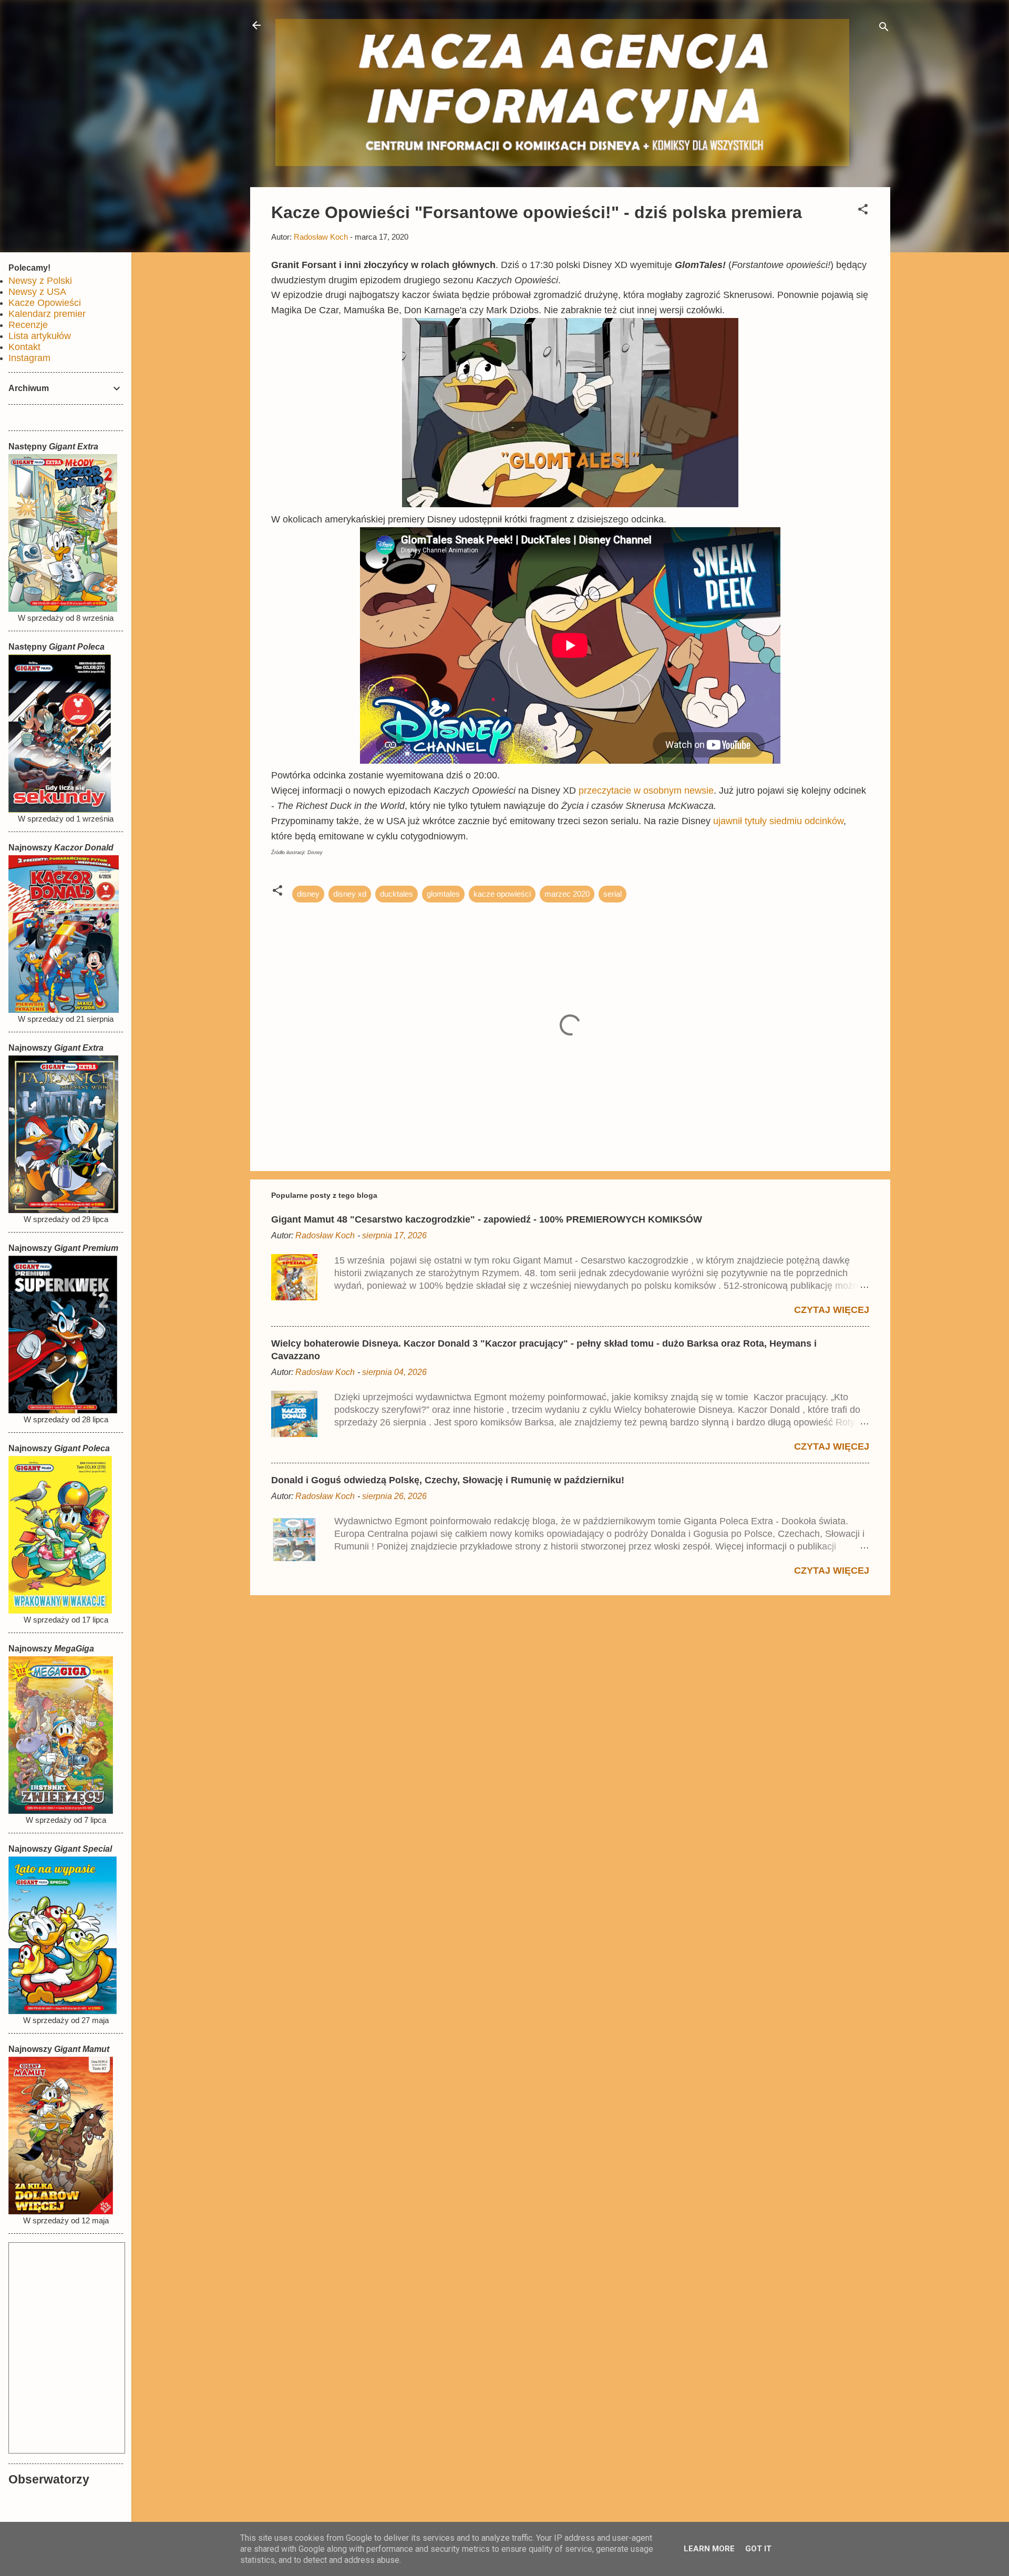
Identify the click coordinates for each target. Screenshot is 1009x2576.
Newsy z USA (37, 292)
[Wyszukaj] (884, 29)
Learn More (709, 2549)
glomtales (443, 894)
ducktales (397, 894)
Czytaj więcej (832, 1310)
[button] (863, 211)
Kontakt (24, 347)
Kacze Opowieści (45, 303)
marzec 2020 (567, 894)
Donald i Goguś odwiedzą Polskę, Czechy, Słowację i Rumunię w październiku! (448, 1480)
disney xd (350, 894)
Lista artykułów (40, 336)
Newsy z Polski (40, 281)
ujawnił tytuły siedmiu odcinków (778, 821)
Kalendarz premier (47, 314)
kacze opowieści (502, 894)
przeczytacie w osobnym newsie (646, 791)
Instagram (29, 358)
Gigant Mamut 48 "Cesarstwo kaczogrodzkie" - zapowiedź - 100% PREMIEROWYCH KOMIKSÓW (487, 1219)
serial (612, 894)
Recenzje (28, 325)
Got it (758, 2549)
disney (308, 894)
